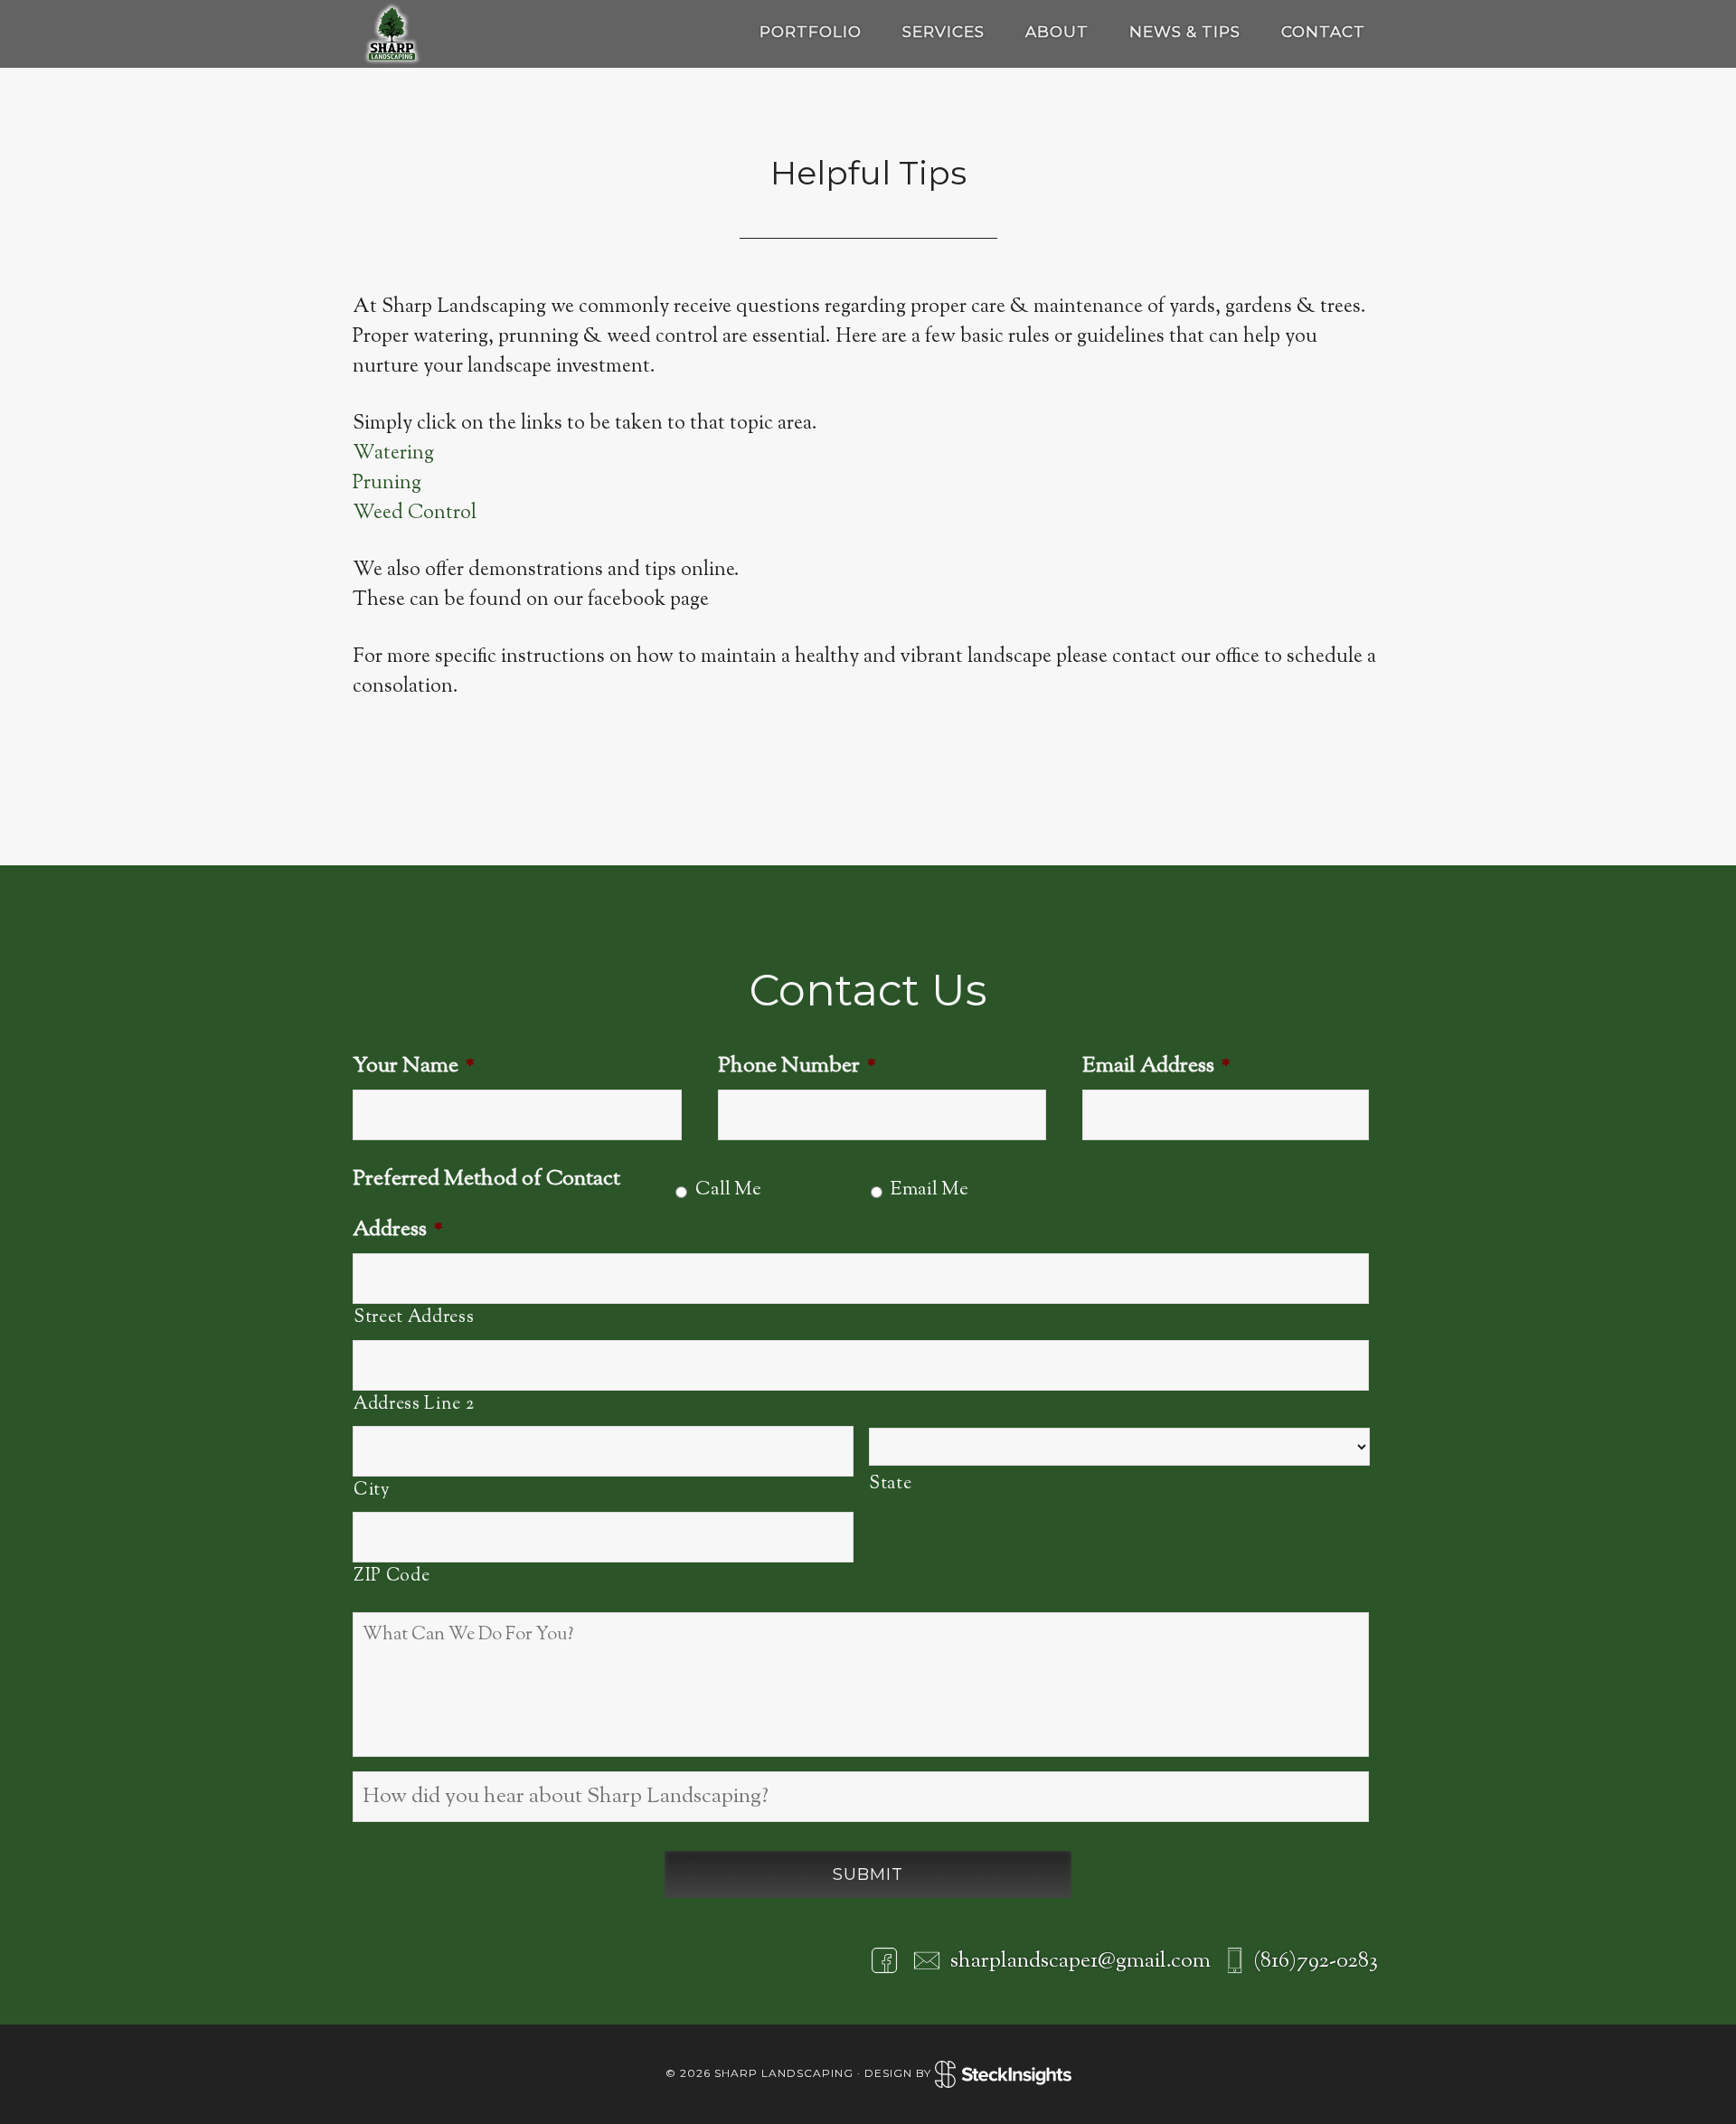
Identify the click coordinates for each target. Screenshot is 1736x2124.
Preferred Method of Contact (486, 1180)
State (890, 1484)
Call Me (728, 1190)
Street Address (414, 1317)
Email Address (1156, 1067)
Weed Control (415, 514)
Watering (393, 454)
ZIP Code (392, 1576)
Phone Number (797, 1067)
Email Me (929, 1190)
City (372, 1490)
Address (398, 1230)
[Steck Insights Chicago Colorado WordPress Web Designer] (1003, 2074)
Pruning (387, 484)
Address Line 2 (414, 1404)
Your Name (414, 1067)
